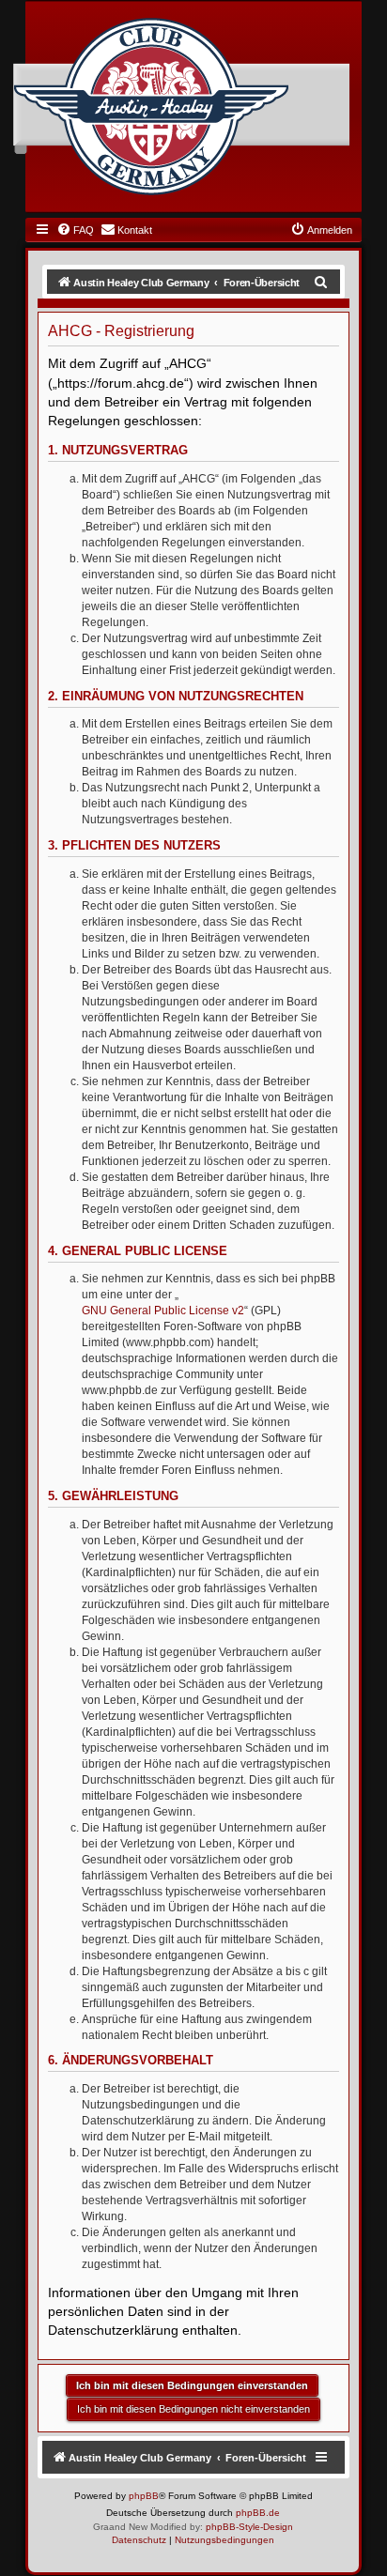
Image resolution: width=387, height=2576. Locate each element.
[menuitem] (75, 230)
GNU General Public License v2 (163, 1311)
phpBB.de (258, 2513)
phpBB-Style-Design (249, 2527)
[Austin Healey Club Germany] (151, 107)
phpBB (144, 2496)
